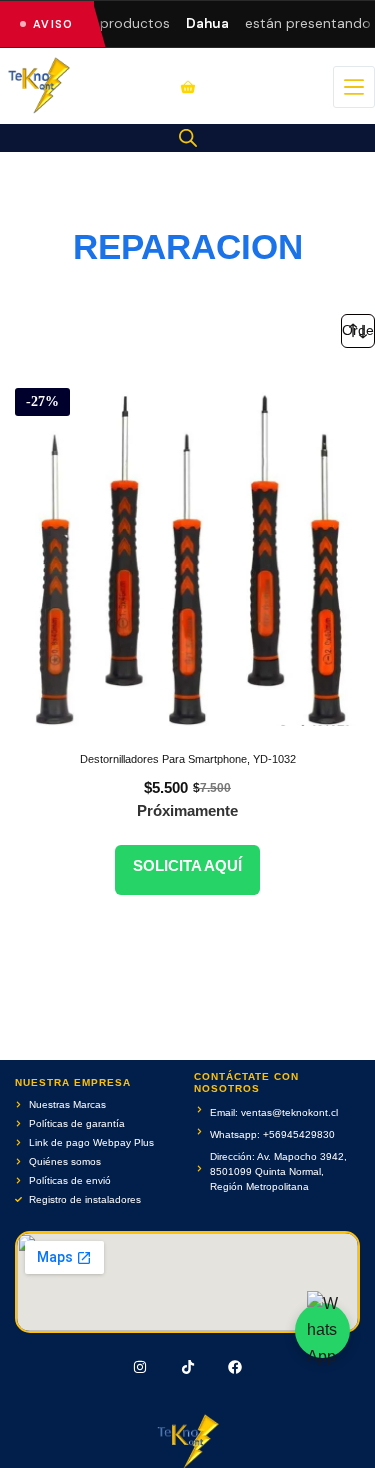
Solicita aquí (187, 865)
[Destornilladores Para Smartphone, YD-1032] (187, 549)
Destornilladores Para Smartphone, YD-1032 (188, 759)
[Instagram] (140, 1367)
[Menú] (354, 87)
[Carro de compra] (188, 87)
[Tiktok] (188, 1367)
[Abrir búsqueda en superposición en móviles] (188, 138)
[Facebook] (235, 1367)
